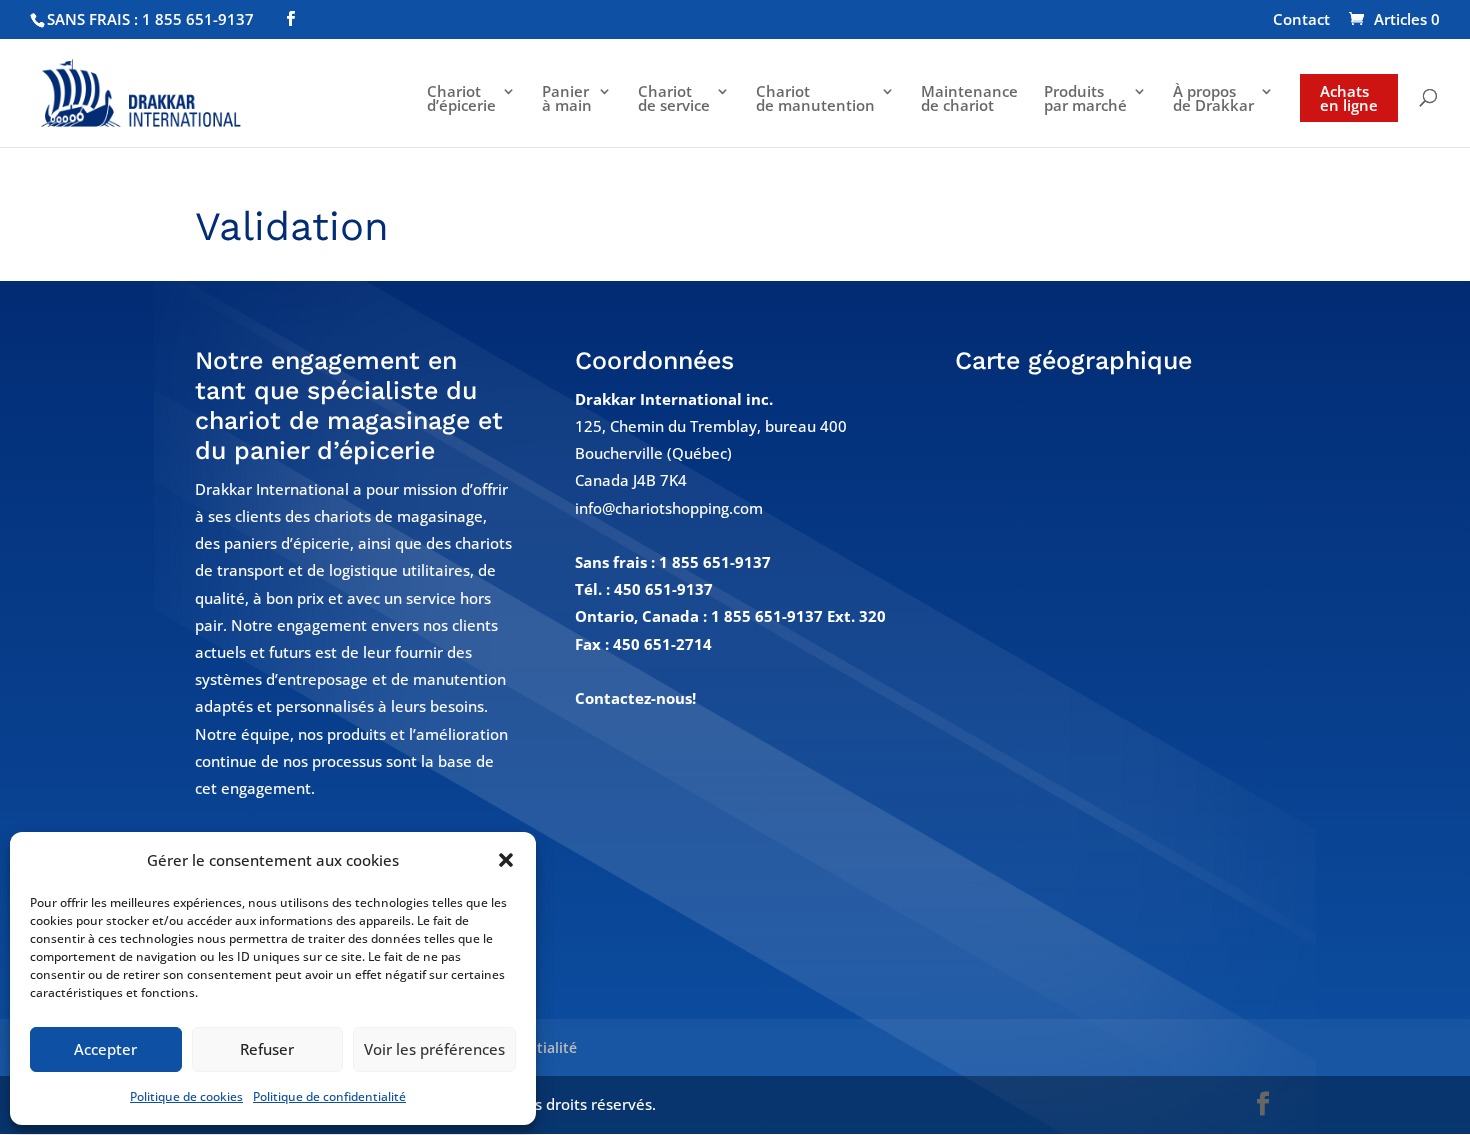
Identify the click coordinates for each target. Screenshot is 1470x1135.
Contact (1301, 20)
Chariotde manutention (815, 99)
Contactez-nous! (635, 698)
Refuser (267, 1049)
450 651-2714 (662, 644)
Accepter (105, 1049)
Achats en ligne (1349, 98)
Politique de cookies (186, 1096)
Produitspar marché (1085, 99)
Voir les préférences (434, 1049)
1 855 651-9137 (715, 562)
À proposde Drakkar (1213, 99)
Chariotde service (674, 99)
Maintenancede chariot (969, 99)
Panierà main (567, 99)
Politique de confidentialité (329, 1096)
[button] (506, 860)
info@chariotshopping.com (669, 508)
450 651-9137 (663, 589)
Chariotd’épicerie (461, 99)
